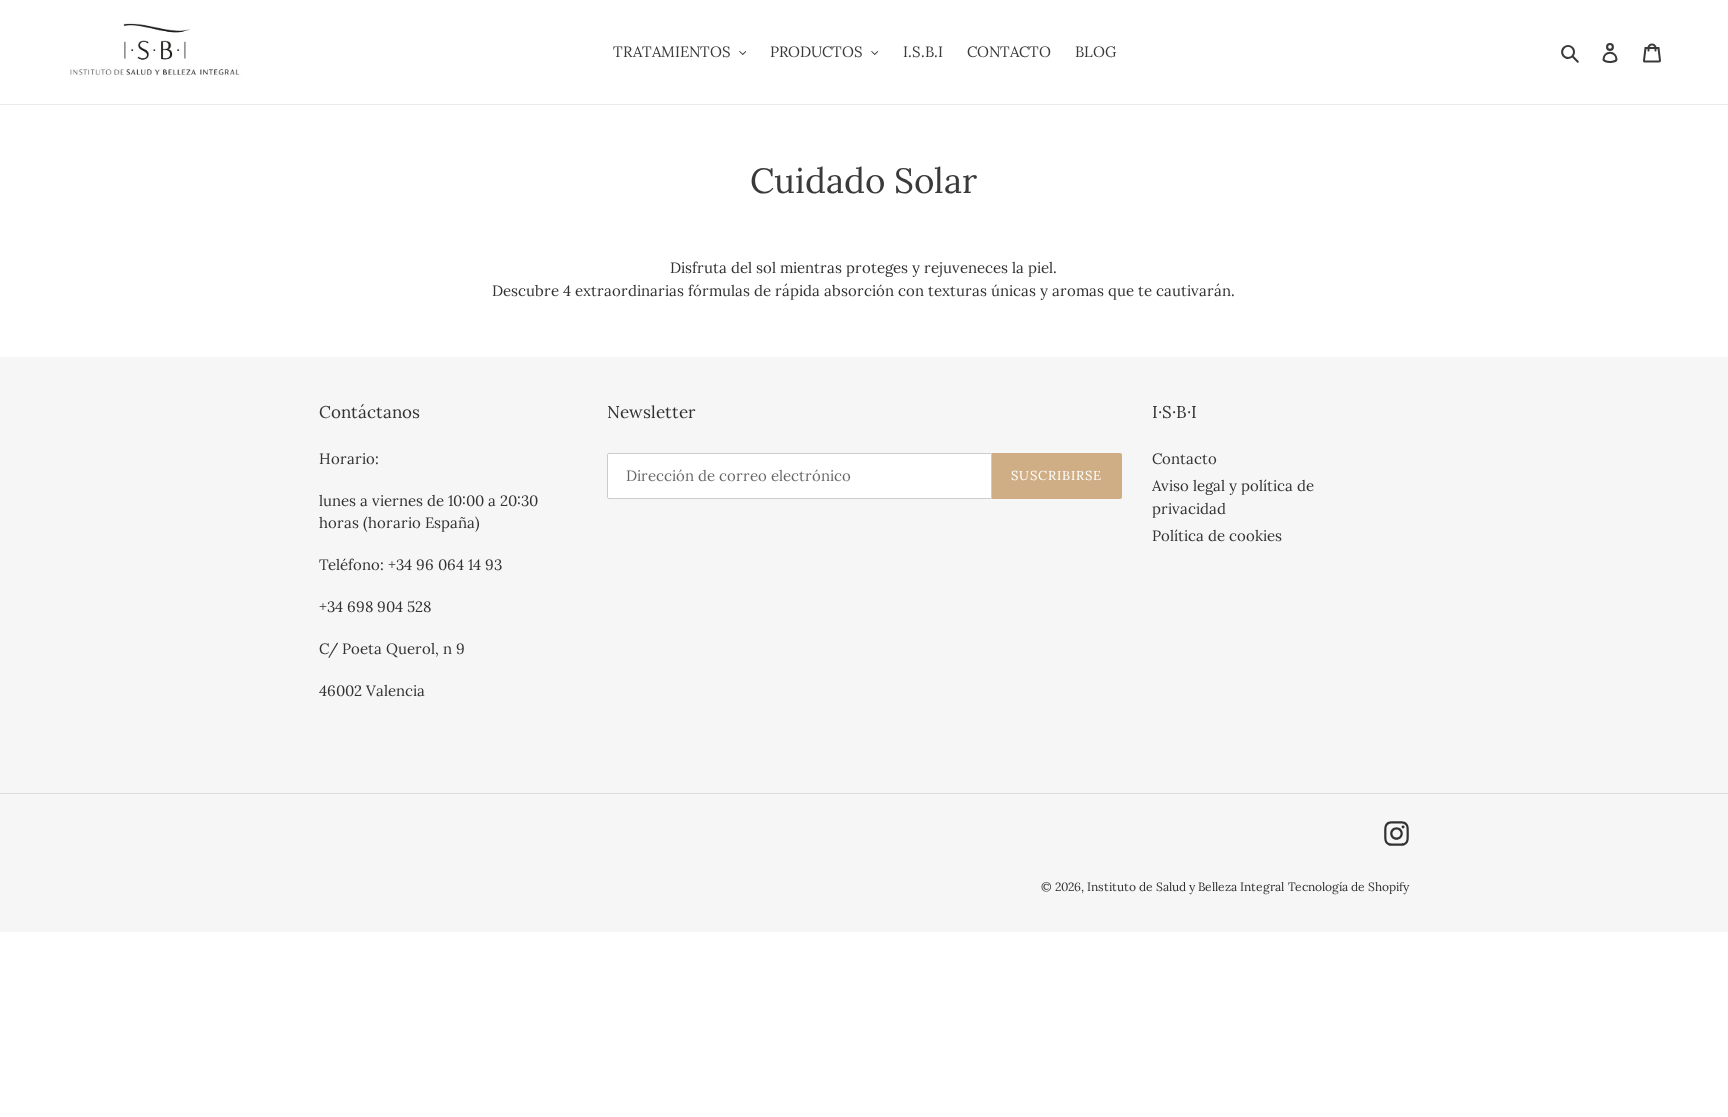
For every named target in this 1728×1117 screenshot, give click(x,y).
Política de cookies (1217, 535)
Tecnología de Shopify (1348, 886)
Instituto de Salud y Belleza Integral (1185, 886)
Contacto (1184, 458)
